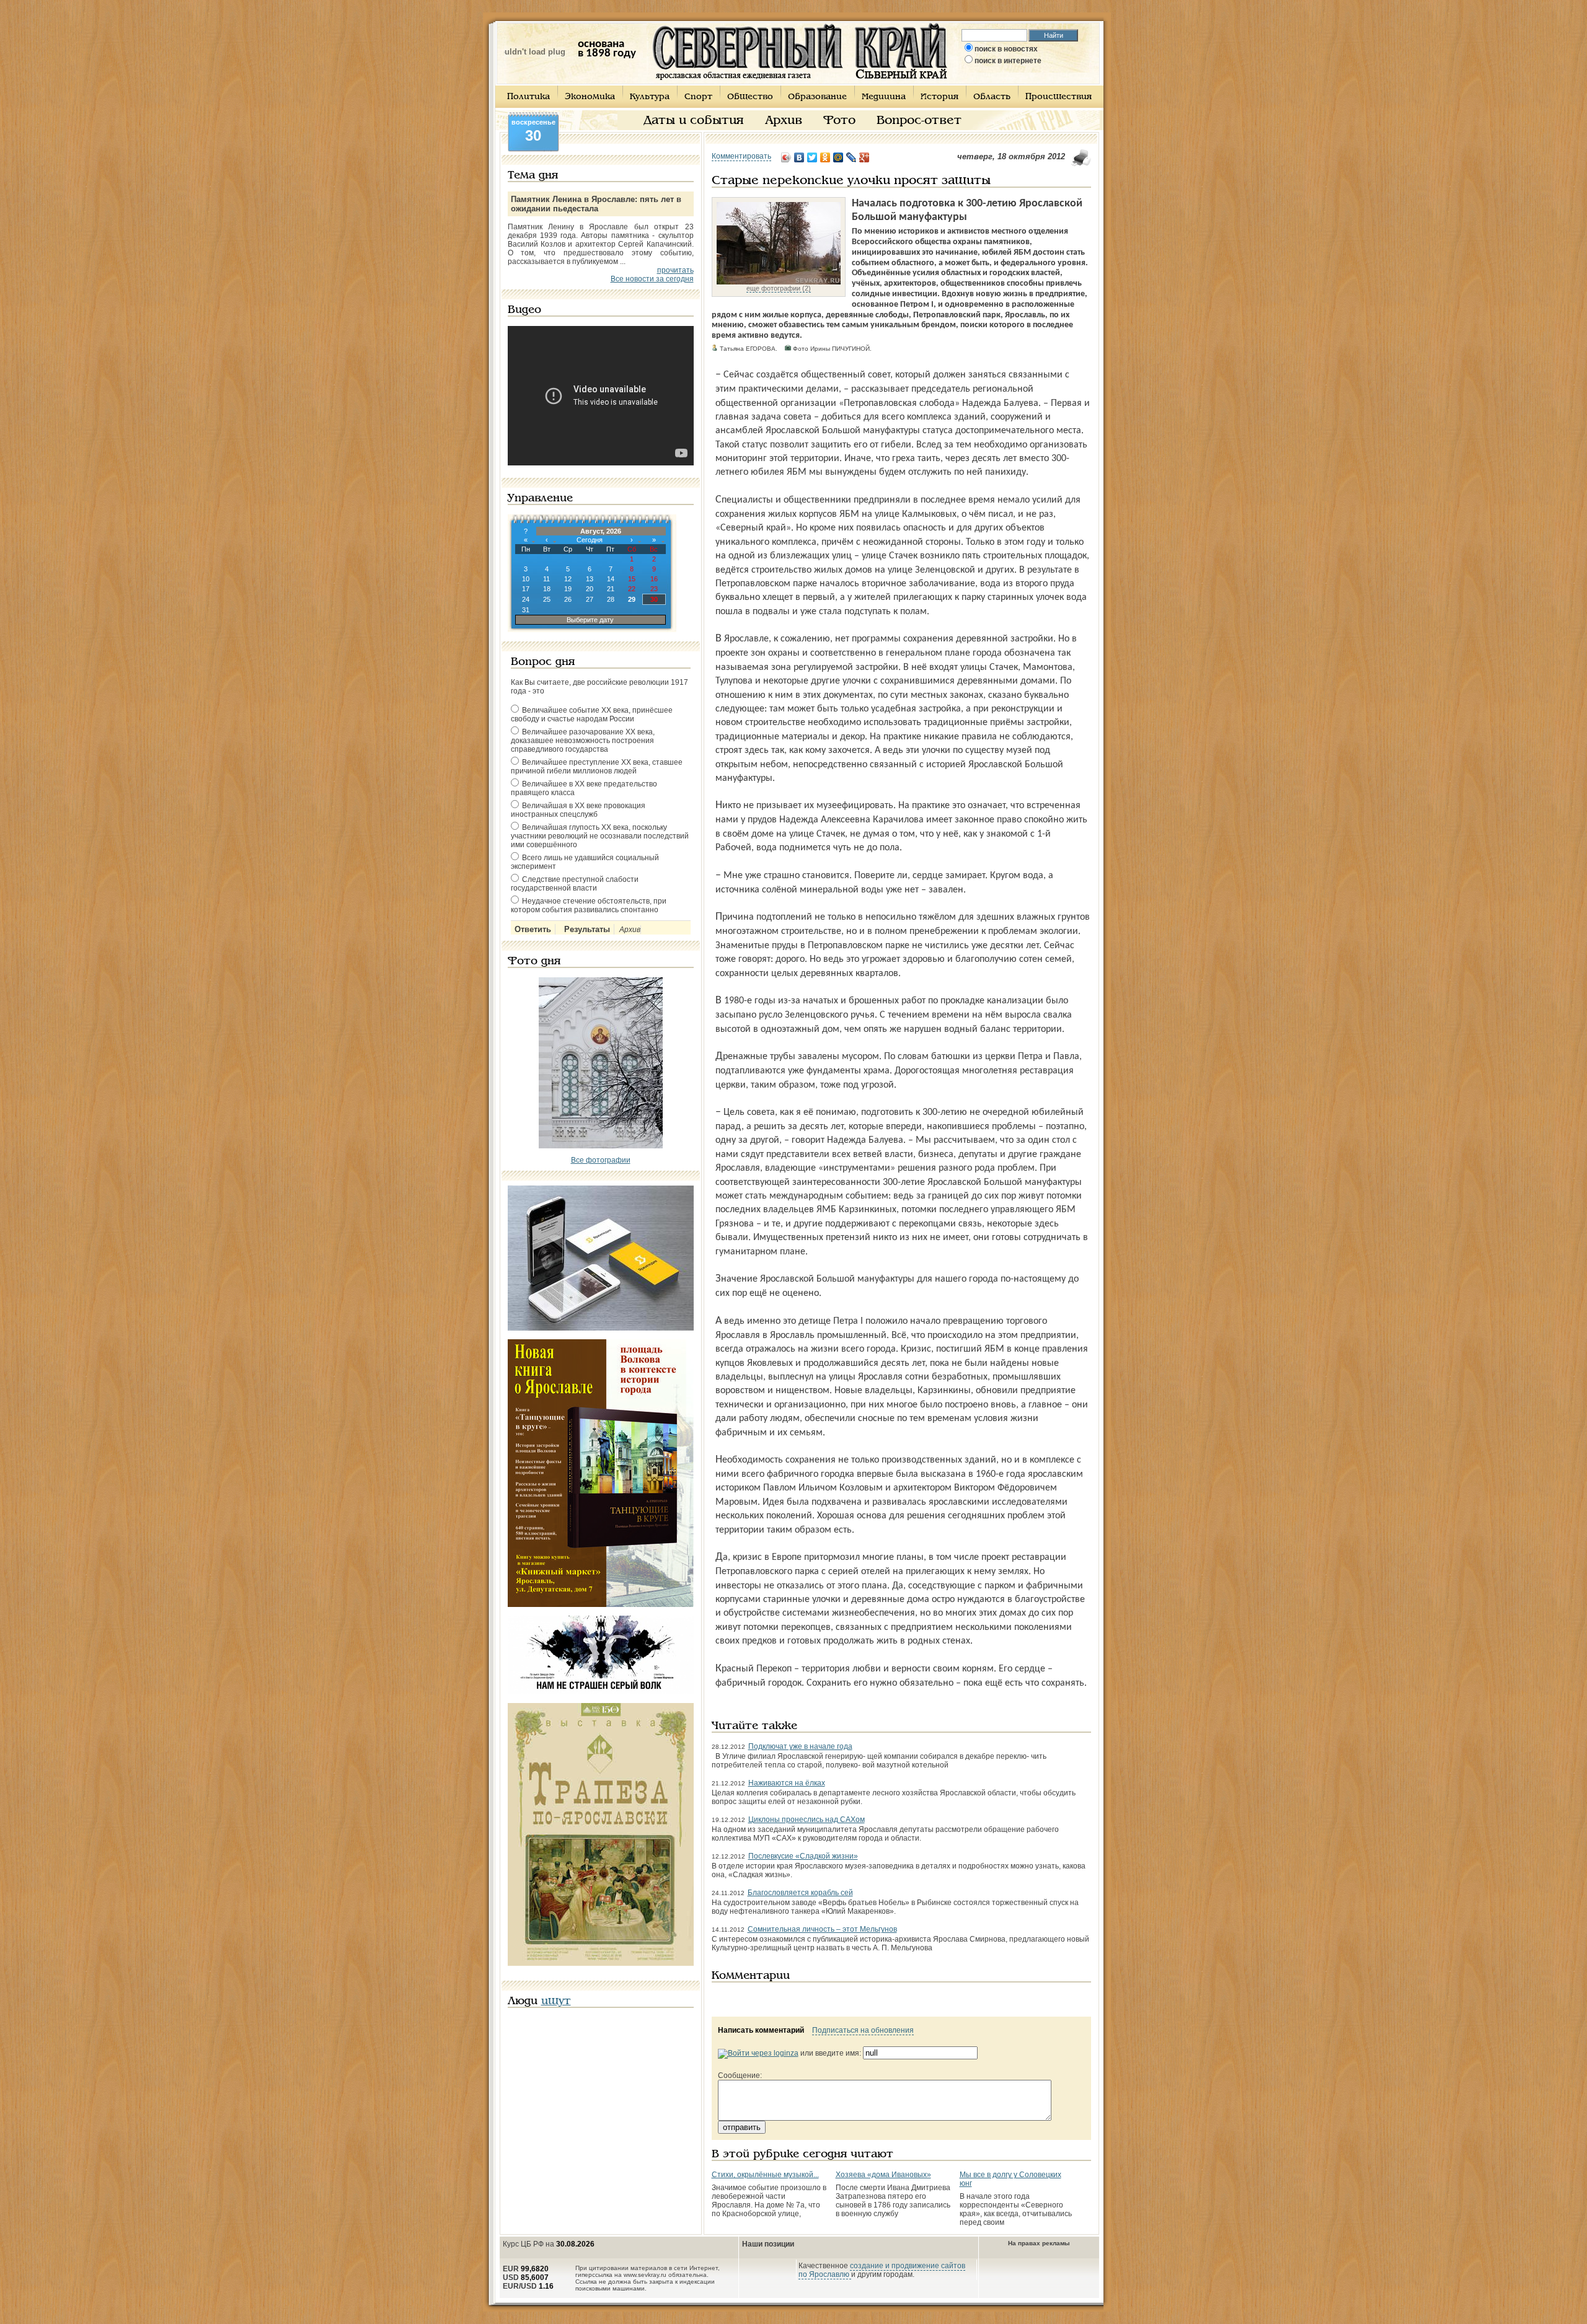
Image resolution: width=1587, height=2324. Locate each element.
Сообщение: (740, 2075)
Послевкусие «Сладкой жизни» (803, 1856)
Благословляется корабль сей (800, 1893)
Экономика (590, 97)
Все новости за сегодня (652, 279)
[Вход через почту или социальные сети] (758, 2053)
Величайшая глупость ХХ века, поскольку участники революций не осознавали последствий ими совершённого (600, 836)
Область (992, 97)
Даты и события (694, 121)
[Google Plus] (864, 157)
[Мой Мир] (838, 157)
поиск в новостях (1006, 49)
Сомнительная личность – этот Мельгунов (822, 1929)
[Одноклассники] (825, 157)
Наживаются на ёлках (787, 1783)
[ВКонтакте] (799, 157)
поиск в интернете (1008, 61)
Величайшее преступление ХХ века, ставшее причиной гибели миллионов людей (597, 767)
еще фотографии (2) (779, 288)
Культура (650, 97)
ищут (556, 2001)
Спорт (698, 97)
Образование (817, 97)
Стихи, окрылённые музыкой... (765, 2175)
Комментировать (741, 156)
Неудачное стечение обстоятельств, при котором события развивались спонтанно (589, 905)
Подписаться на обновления (863, 2030)
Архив (784, 121)
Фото (839, 121)
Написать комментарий (761, 2030)
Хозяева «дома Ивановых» (883, 2175)
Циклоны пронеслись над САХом (807, 1820)
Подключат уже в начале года (800, 1746)
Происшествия (1059, 97)
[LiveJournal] (851, 157)
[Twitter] (812, 157)
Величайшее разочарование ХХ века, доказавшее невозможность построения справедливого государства (583, 741)
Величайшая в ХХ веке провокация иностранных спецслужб (578, 810)
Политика (528, 97)
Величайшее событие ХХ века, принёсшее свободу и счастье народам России (592, 715)
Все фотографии (601, 1160)
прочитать (675, 270)
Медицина (884, 97)
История (939, 97)
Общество (750, 97)
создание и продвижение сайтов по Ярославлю (882, 2270)
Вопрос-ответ (919, 121)
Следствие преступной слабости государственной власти (575, 884)
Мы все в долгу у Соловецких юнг (1010, 2179)
